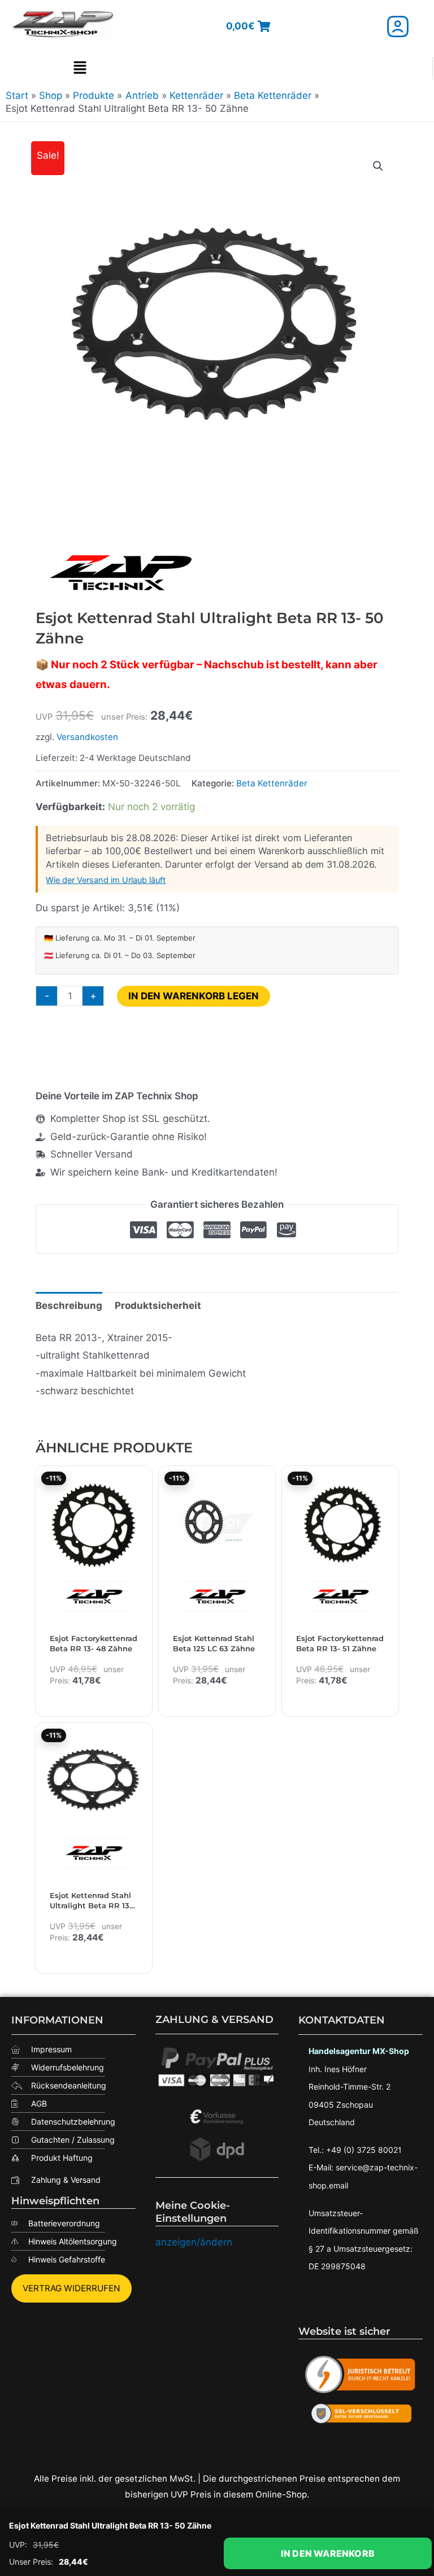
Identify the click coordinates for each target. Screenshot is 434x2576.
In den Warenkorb (328, 2553)
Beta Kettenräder (272, 783)
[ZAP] (120, 573)
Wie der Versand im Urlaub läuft (106, 880)
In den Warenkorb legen (194, 996)
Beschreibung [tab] (69, 1306)
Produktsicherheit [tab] (158, 1306)
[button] (80, 68)
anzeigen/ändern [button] (194, 2242)
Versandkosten (87, 737)
